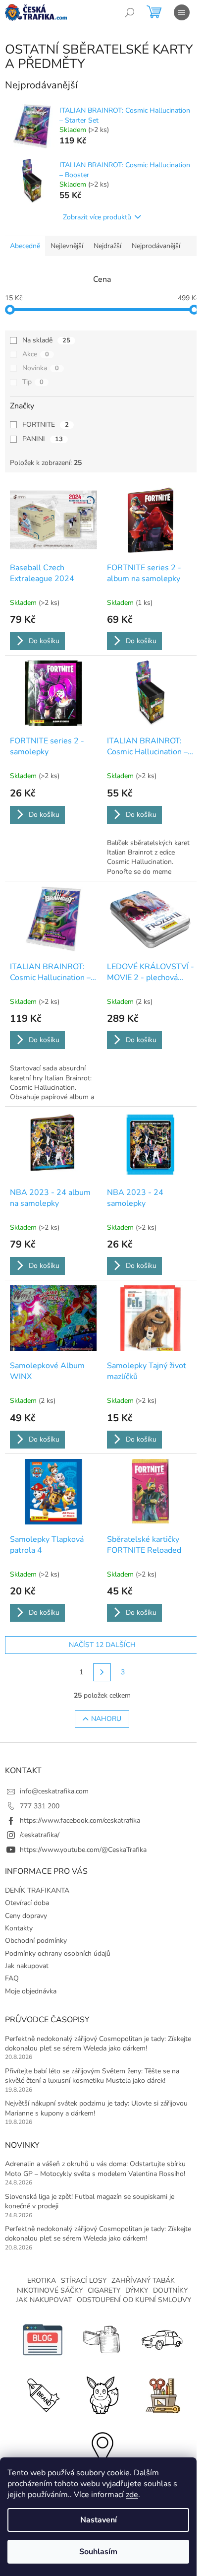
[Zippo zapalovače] (102, 2339)
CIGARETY (104, 2290)
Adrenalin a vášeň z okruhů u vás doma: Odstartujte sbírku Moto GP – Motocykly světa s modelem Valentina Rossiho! (95, 2169)
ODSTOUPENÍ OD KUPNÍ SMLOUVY (134, 2300)
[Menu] (182, 12)
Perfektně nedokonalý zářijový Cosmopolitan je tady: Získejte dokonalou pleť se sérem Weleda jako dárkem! (98, 2044)
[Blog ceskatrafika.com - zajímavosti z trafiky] (43, 2339)
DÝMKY (137, 2290)
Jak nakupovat (27, 1966)
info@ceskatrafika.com (54, 1791)
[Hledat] (130, 12)
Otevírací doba (27, 1903)
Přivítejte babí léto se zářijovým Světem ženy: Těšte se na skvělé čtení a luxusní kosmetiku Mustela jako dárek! (92, 2076)
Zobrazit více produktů (97, 217)
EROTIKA (42, 2280)
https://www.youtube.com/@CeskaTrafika (83, 1850)
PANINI (43, 439)
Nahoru (106, 1719)
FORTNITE (46, 425)
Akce (36, 354)
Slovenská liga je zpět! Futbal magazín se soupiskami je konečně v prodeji (90, 2201)
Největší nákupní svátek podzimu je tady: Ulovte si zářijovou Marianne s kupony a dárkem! (96, 2108)
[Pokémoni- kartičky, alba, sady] (102, 2394)
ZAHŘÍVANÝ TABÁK (143, 2280)
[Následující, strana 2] (102, 1672)
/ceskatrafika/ (40, 1835)
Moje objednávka (31, 1991)
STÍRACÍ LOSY (84, 2280)
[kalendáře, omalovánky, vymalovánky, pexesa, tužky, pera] (161, 2394)
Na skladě (46, 340)
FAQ (12, 1978)
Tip (33, 382)
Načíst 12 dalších (102, 1645)
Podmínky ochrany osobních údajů (58, 1953)
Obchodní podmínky (36, 1941)
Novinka (41, 368)
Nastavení (99, 2520)
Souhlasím (98, 2552)
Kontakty (19, 1928)
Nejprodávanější (156, 246)
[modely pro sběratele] (161, 2339)
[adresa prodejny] (102, 2448)
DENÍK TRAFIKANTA (37, 1890)
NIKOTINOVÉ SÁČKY (50, 2290)
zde (132, 2495)
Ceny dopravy (26, 1916)
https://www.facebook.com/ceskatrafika (80, 1820)
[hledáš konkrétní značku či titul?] (43, 2394)
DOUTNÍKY (170, 2290)
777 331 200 (40, 1806)
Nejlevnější (67, 246)
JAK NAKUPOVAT (44, 2300)
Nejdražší (107, 246)
